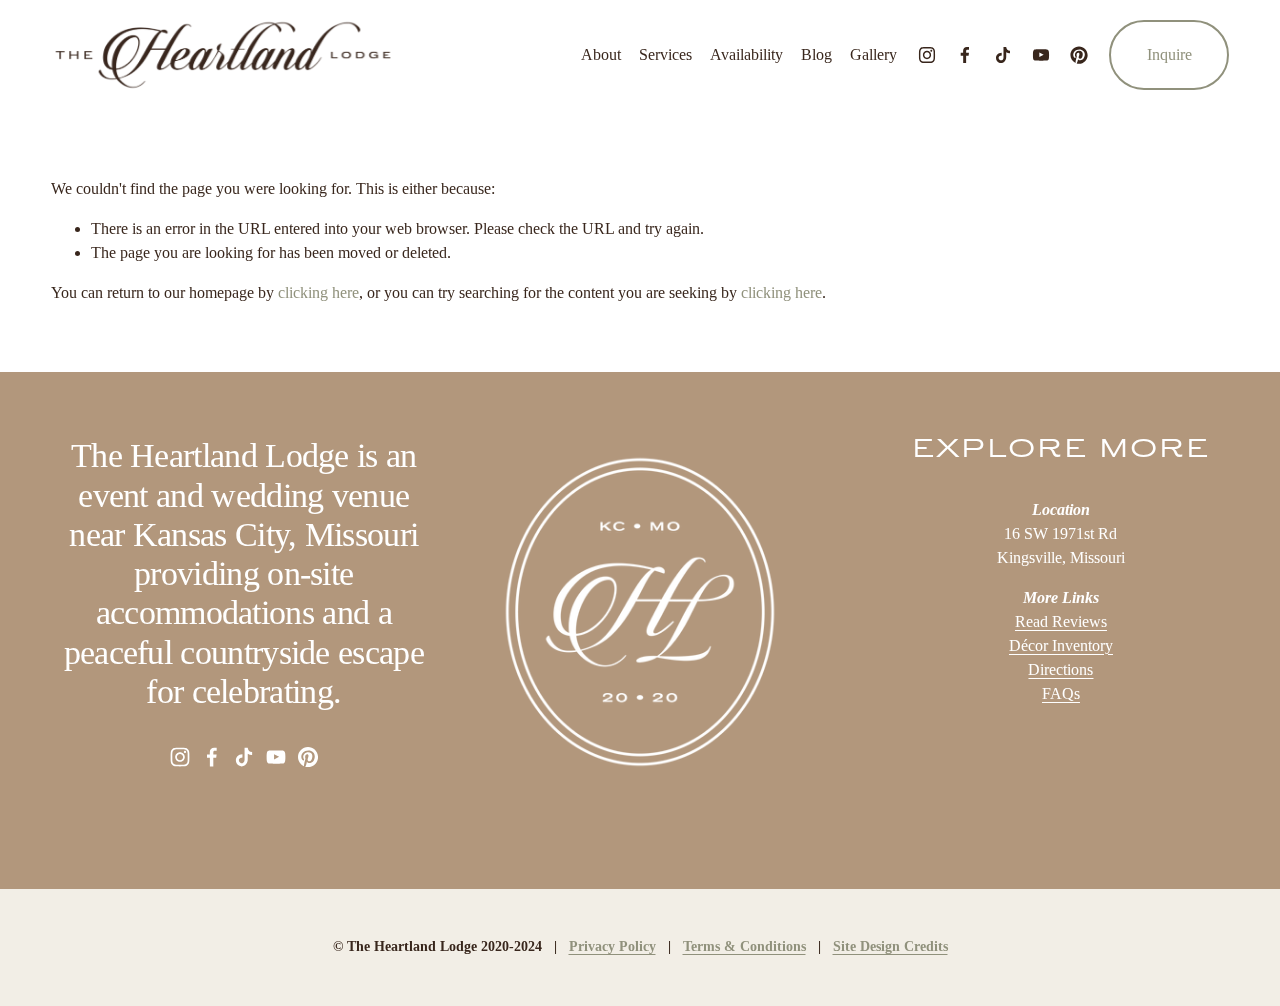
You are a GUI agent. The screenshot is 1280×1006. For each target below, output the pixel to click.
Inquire (1169, 54)
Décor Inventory (1061, 645)
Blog (816, 54)
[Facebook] (965, 55)
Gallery (873, 54)
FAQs (1061, 693)
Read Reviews (1061, 621)
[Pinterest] (1079, 55)
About (601, 54)
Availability (746, 54)
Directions (1060, 669)
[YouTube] (1041, 55)
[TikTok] (1003, 55)
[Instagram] (927, 55)
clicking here (318, 292)
